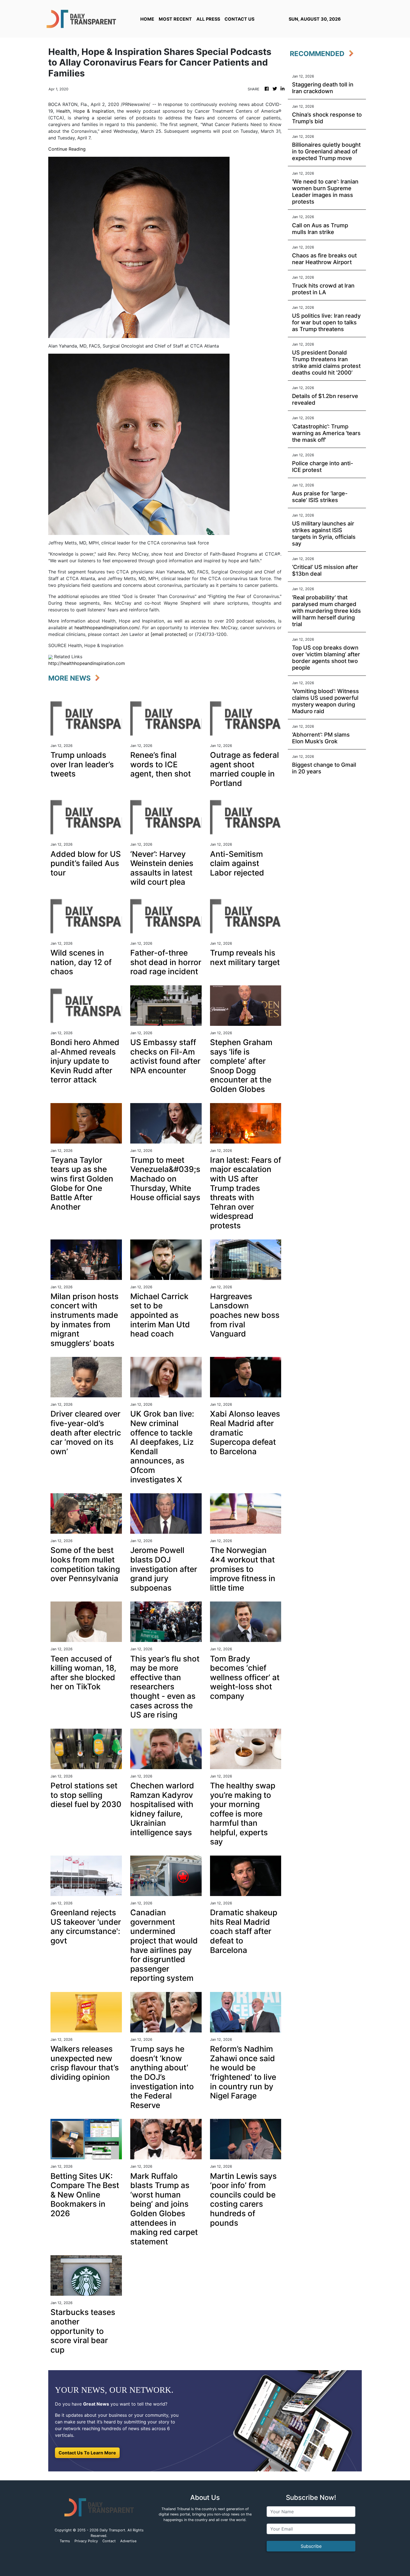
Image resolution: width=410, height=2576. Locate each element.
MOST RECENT (175, 19)
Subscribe (311, 2546)
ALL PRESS (208, 19)
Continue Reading (67, 149)
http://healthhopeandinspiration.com (87, 663)
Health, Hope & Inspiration (85, 111)
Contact (109, 2541)
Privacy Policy (86, 2541)
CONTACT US (239, 19)
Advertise (128, 2541)
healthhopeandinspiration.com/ (107, 628)
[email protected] (169, 634)
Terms (65, 2541)
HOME (147, 19)
